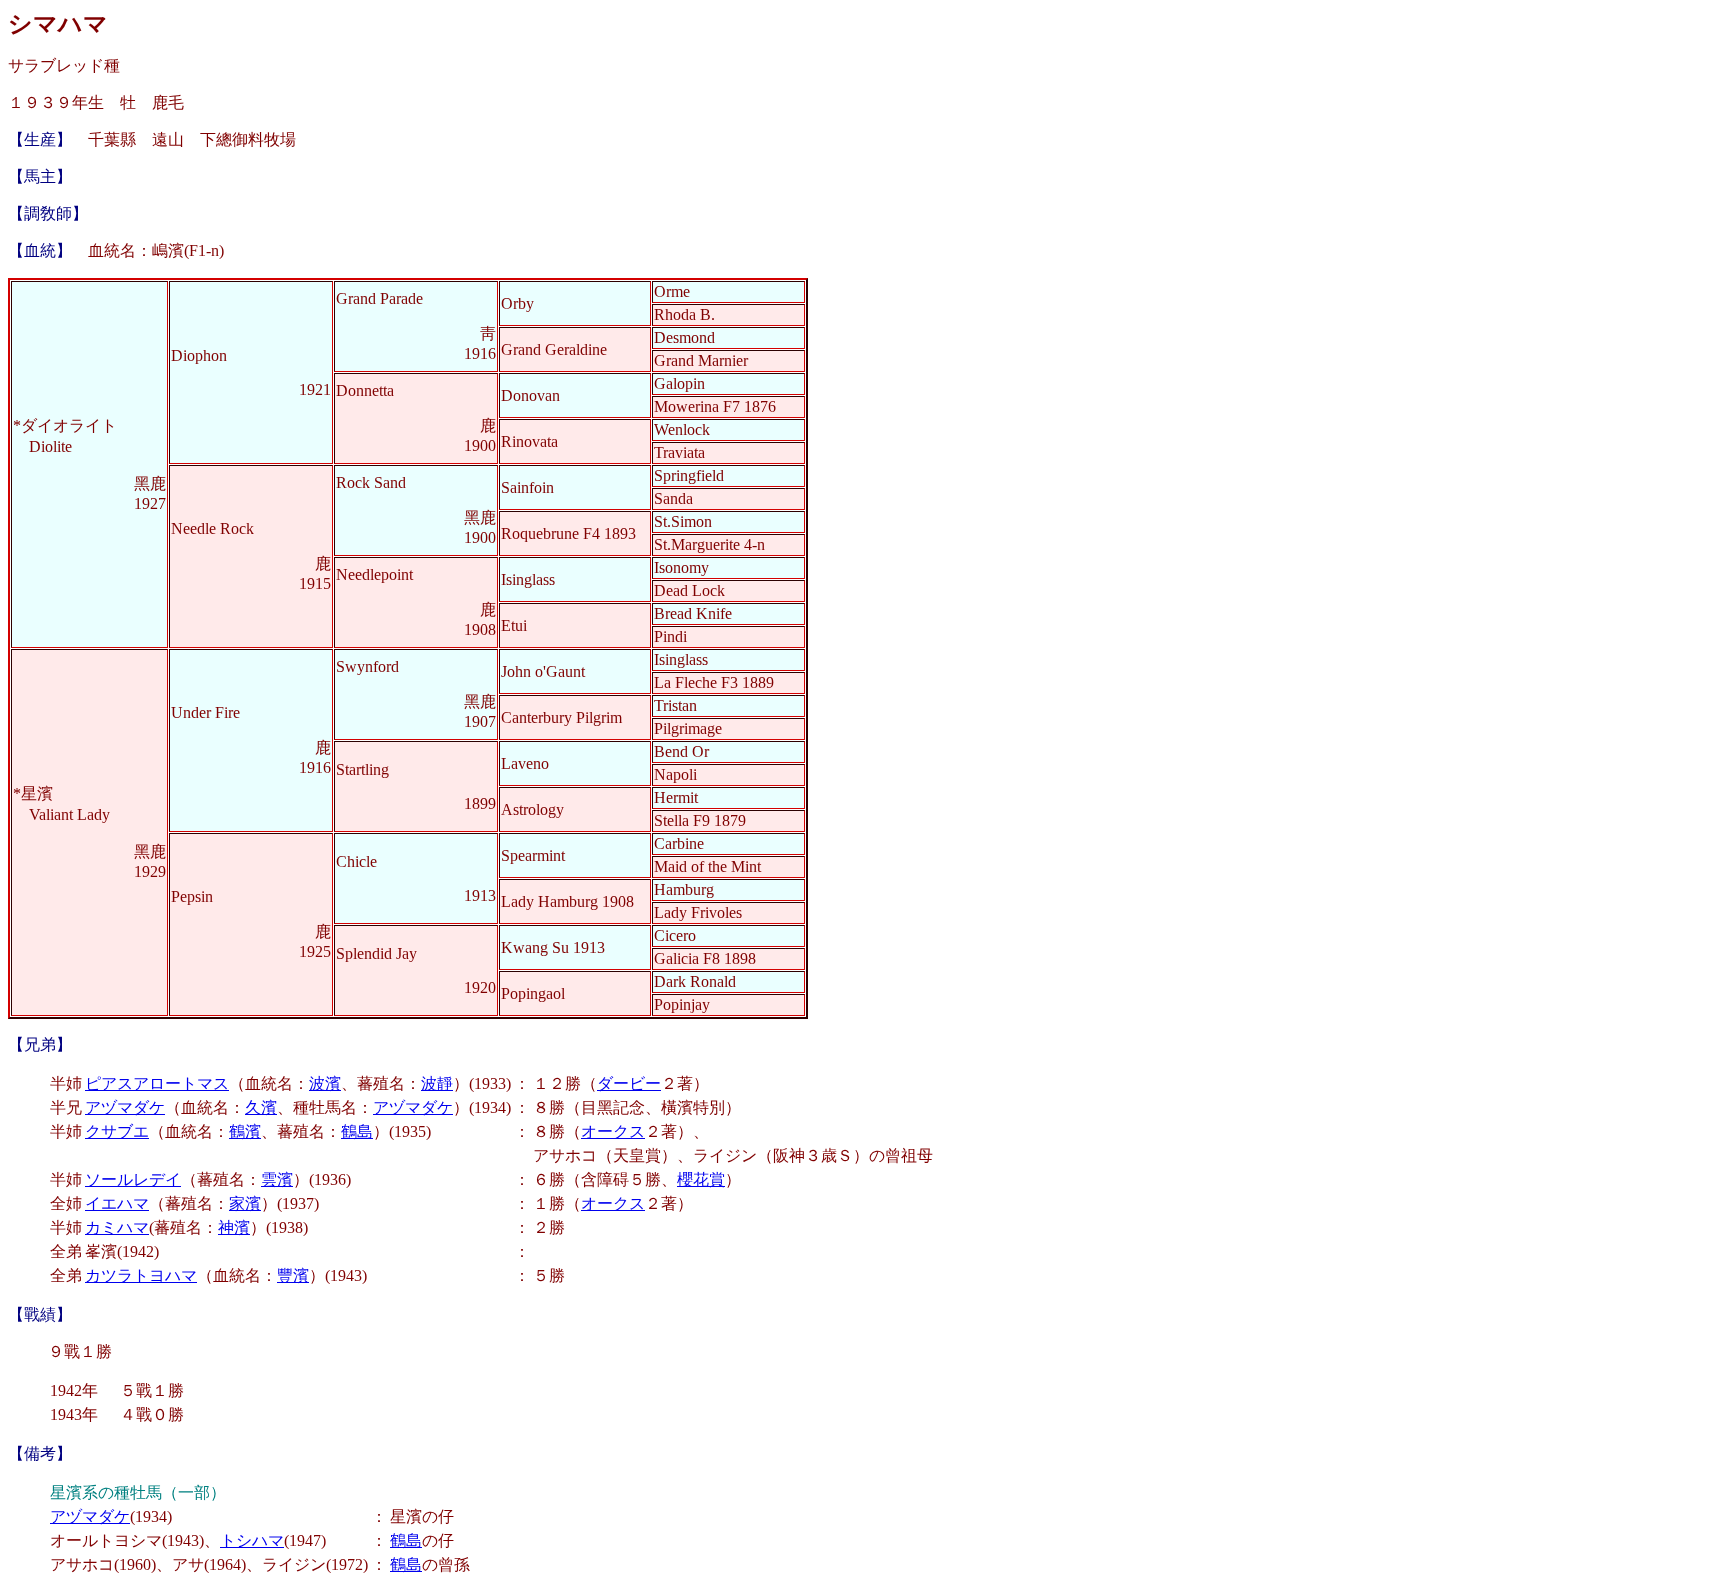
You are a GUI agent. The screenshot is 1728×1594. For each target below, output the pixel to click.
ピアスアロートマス (157, 1083)
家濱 (245, 1203)
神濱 (234, 1227)
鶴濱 (245, 1131)
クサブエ (117, 1131)
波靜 (437, 1083)
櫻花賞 (701, 1179)
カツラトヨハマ (141, 1275)
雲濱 (277, 1179)
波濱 (325, 1083)
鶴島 (357, 1131)
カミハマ (117, 1227)
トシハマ (252, 1540)
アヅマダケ (125, 1107)
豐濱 (293, 1275)
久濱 (261, 1107)
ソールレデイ (133, 1179)
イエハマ (117, 1203)
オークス (613, 1131)
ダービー (629, 1083)
